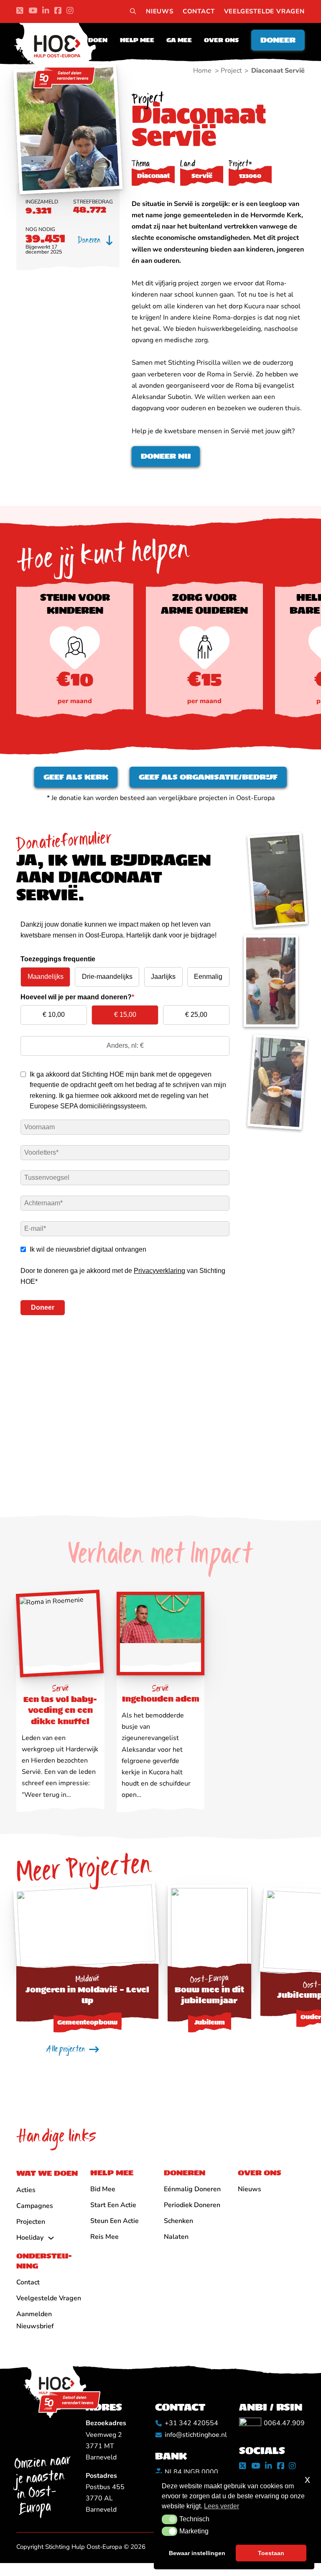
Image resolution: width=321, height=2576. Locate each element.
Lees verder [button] (222, 2506)
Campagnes (35, 2206)
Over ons (221, 40)
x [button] (307, 2479)
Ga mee (179, 40)
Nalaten (176, 2237)
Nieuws (160, 11)
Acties (26, 2190)
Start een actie (113, 2205)
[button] (169, 2519)
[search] (133, 12)
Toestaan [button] (271, 2553)
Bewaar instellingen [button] (197, 2553)
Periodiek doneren (192, 2205)
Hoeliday (30, 2238)
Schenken (178, 2221)
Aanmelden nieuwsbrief (35, 2320)
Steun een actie (115, 2221)
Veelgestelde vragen (264, 11)
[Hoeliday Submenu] (51, 2238)
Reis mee (104, 2237)
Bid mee (103, 2189)
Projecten (31, 2222)
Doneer (278, 40)
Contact (199, 11)
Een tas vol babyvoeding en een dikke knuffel (60, 1710)
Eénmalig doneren (192, 2189)
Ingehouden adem (161, 1699)
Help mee (137, 40)
